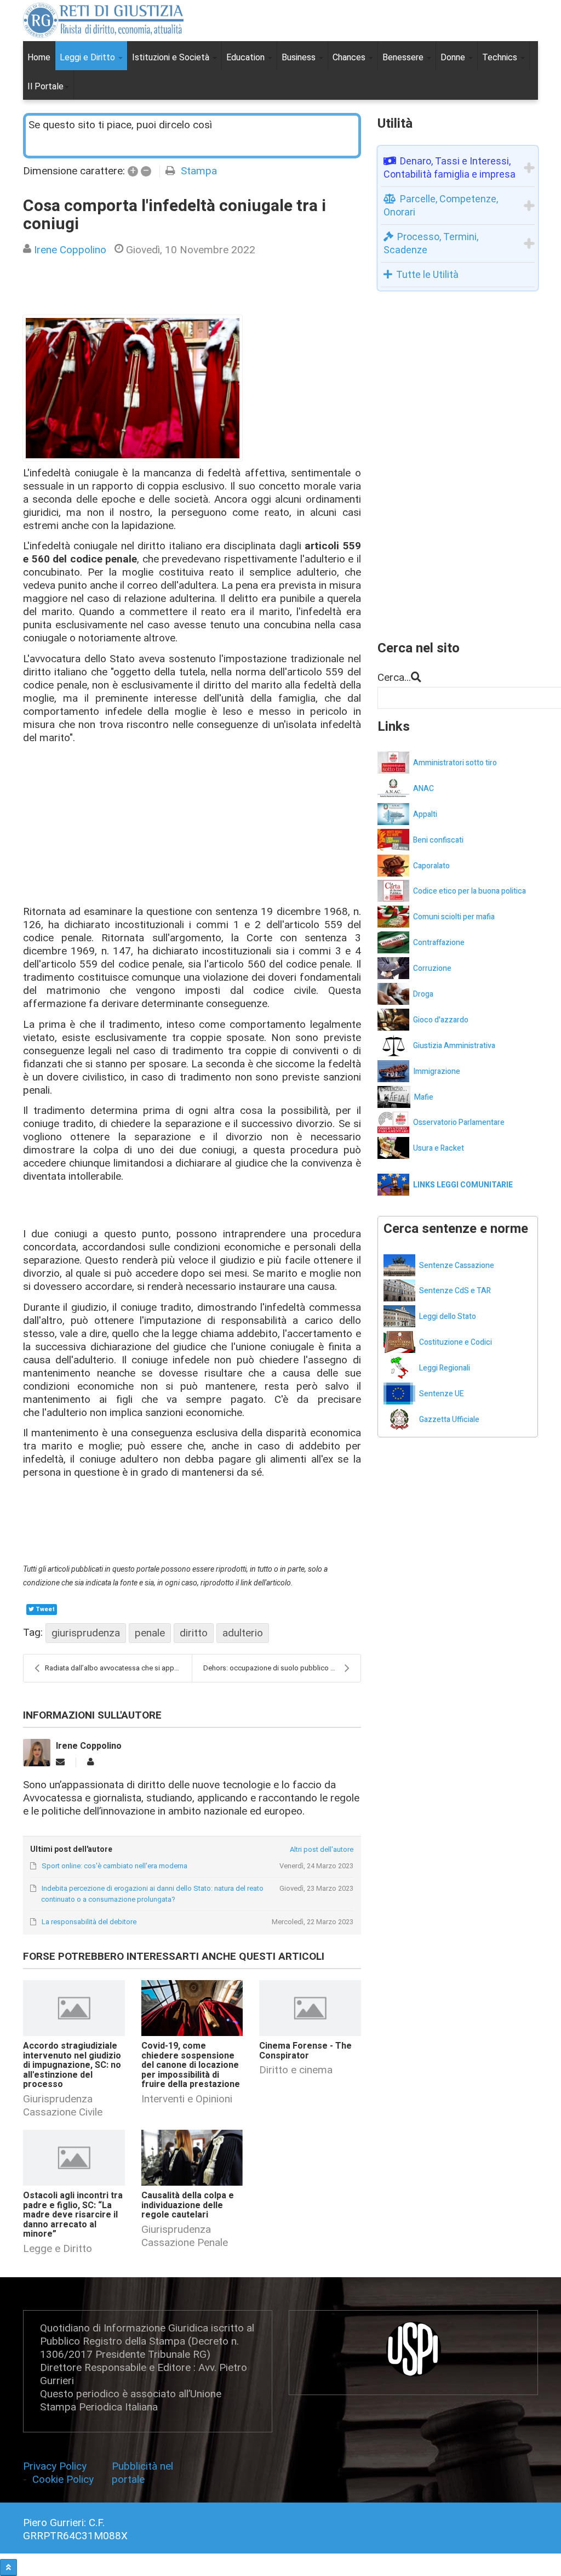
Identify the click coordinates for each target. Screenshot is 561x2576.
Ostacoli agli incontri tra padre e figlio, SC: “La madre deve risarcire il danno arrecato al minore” (73, 2215)
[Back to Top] (8, 2568)
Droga (423, 994)
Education (247, 57)
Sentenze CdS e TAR (455, 1291)
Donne (454, 57)
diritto (194, 1633)
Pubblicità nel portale (142, 2473)
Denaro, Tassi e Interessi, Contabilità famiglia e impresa (450, 167)
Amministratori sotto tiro (455, 763)
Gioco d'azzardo (441, 1020)
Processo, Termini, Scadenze (431, 243)
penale (150, 1633)
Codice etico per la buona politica (470, 891)
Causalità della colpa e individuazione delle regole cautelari (188, 2205)
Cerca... (394, 677)
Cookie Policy (63, 2479)
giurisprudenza (86, 1633)
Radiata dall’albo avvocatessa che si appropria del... (118, 1668)
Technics (501, 57)
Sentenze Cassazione (457, 1266)
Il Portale (45, 86)
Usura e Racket (439, 1148)
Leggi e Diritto (88, 57)
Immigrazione (437, 1071)
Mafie (424, 1097)
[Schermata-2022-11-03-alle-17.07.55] (133, 388)
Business (300, 57)
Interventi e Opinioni (187, 2099)
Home (39, 57)
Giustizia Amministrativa (454, 1046)
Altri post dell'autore (322, 1849)
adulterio (243, 1633)
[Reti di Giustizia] (103, 20)
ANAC (423, 789)
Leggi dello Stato (448, 1317)
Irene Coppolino (70, 250)
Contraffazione (439, 943)
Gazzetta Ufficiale (449, 1420)
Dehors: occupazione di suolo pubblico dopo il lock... (282, 1668)
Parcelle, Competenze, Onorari (441, 205)
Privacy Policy (56, 2466)
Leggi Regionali (445, 1368)
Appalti (425, 814)
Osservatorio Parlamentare (459, 1122)
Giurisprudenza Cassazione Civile (63, 2105)
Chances (350, 57)
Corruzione (432, 968)
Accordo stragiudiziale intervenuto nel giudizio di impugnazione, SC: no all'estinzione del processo (72, 2065)
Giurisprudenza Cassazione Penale (185, 2236)
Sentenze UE (442, 1394)
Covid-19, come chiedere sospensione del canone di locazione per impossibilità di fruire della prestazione (191, 2065)
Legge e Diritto (58, 2248)
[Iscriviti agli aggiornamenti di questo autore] (60, 1762)
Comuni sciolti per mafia (454, 917)
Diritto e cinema (296, 2070)
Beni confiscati (438, 840)
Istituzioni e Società (172, 57)
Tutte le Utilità (427, 274)
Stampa (199, 171)
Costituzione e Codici (456, 1342)
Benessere (404, 57)
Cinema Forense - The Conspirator (305, 2051)
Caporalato (431, 866)
